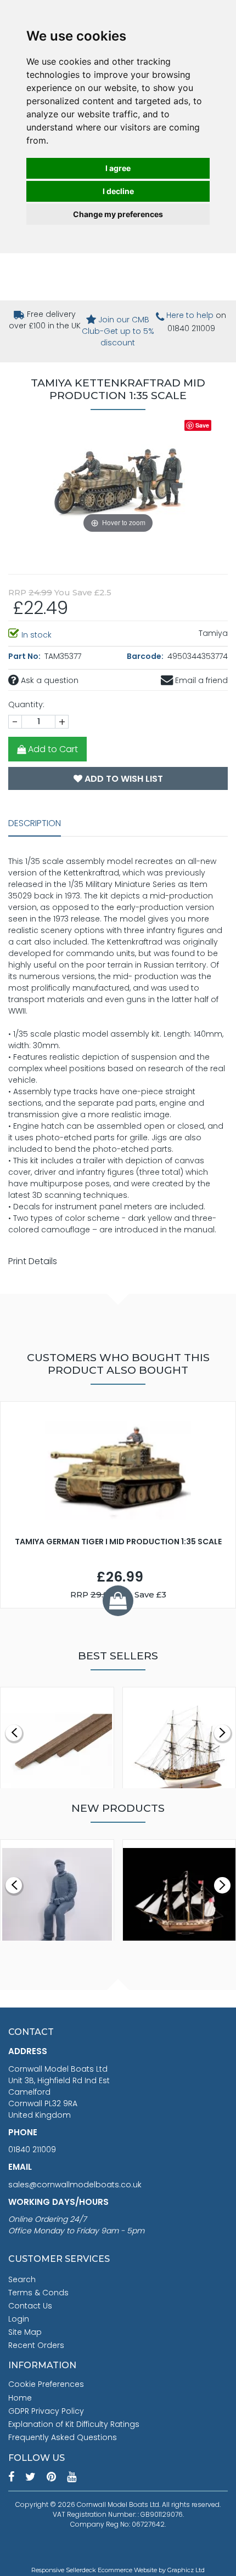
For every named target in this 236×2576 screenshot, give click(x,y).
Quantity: (26, 704)
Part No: (25, 656)
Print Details (33, 1261)
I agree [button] (118, 168)
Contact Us (30, 2306)
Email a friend (200, 680)
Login (19, 2319)
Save (202, 425)
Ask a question (49, 680)
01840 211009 (32, 2149)
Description (35, 823)
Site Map (25, 2332)
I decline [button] (118, 191)
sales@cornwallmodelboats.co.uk (75, 2185)
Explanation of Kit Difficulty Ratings (74, 2424)
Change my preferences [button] (118, 214)
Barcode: (146, 656)
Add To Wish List (123, 779)
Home (20, 2398)
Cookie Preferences (46, 2384)
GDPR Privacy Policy (46, 2411)
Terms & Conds (38, 2293)
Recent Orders (36, 2345)
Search (22, 2279)
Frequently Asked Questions (63, 2437)
